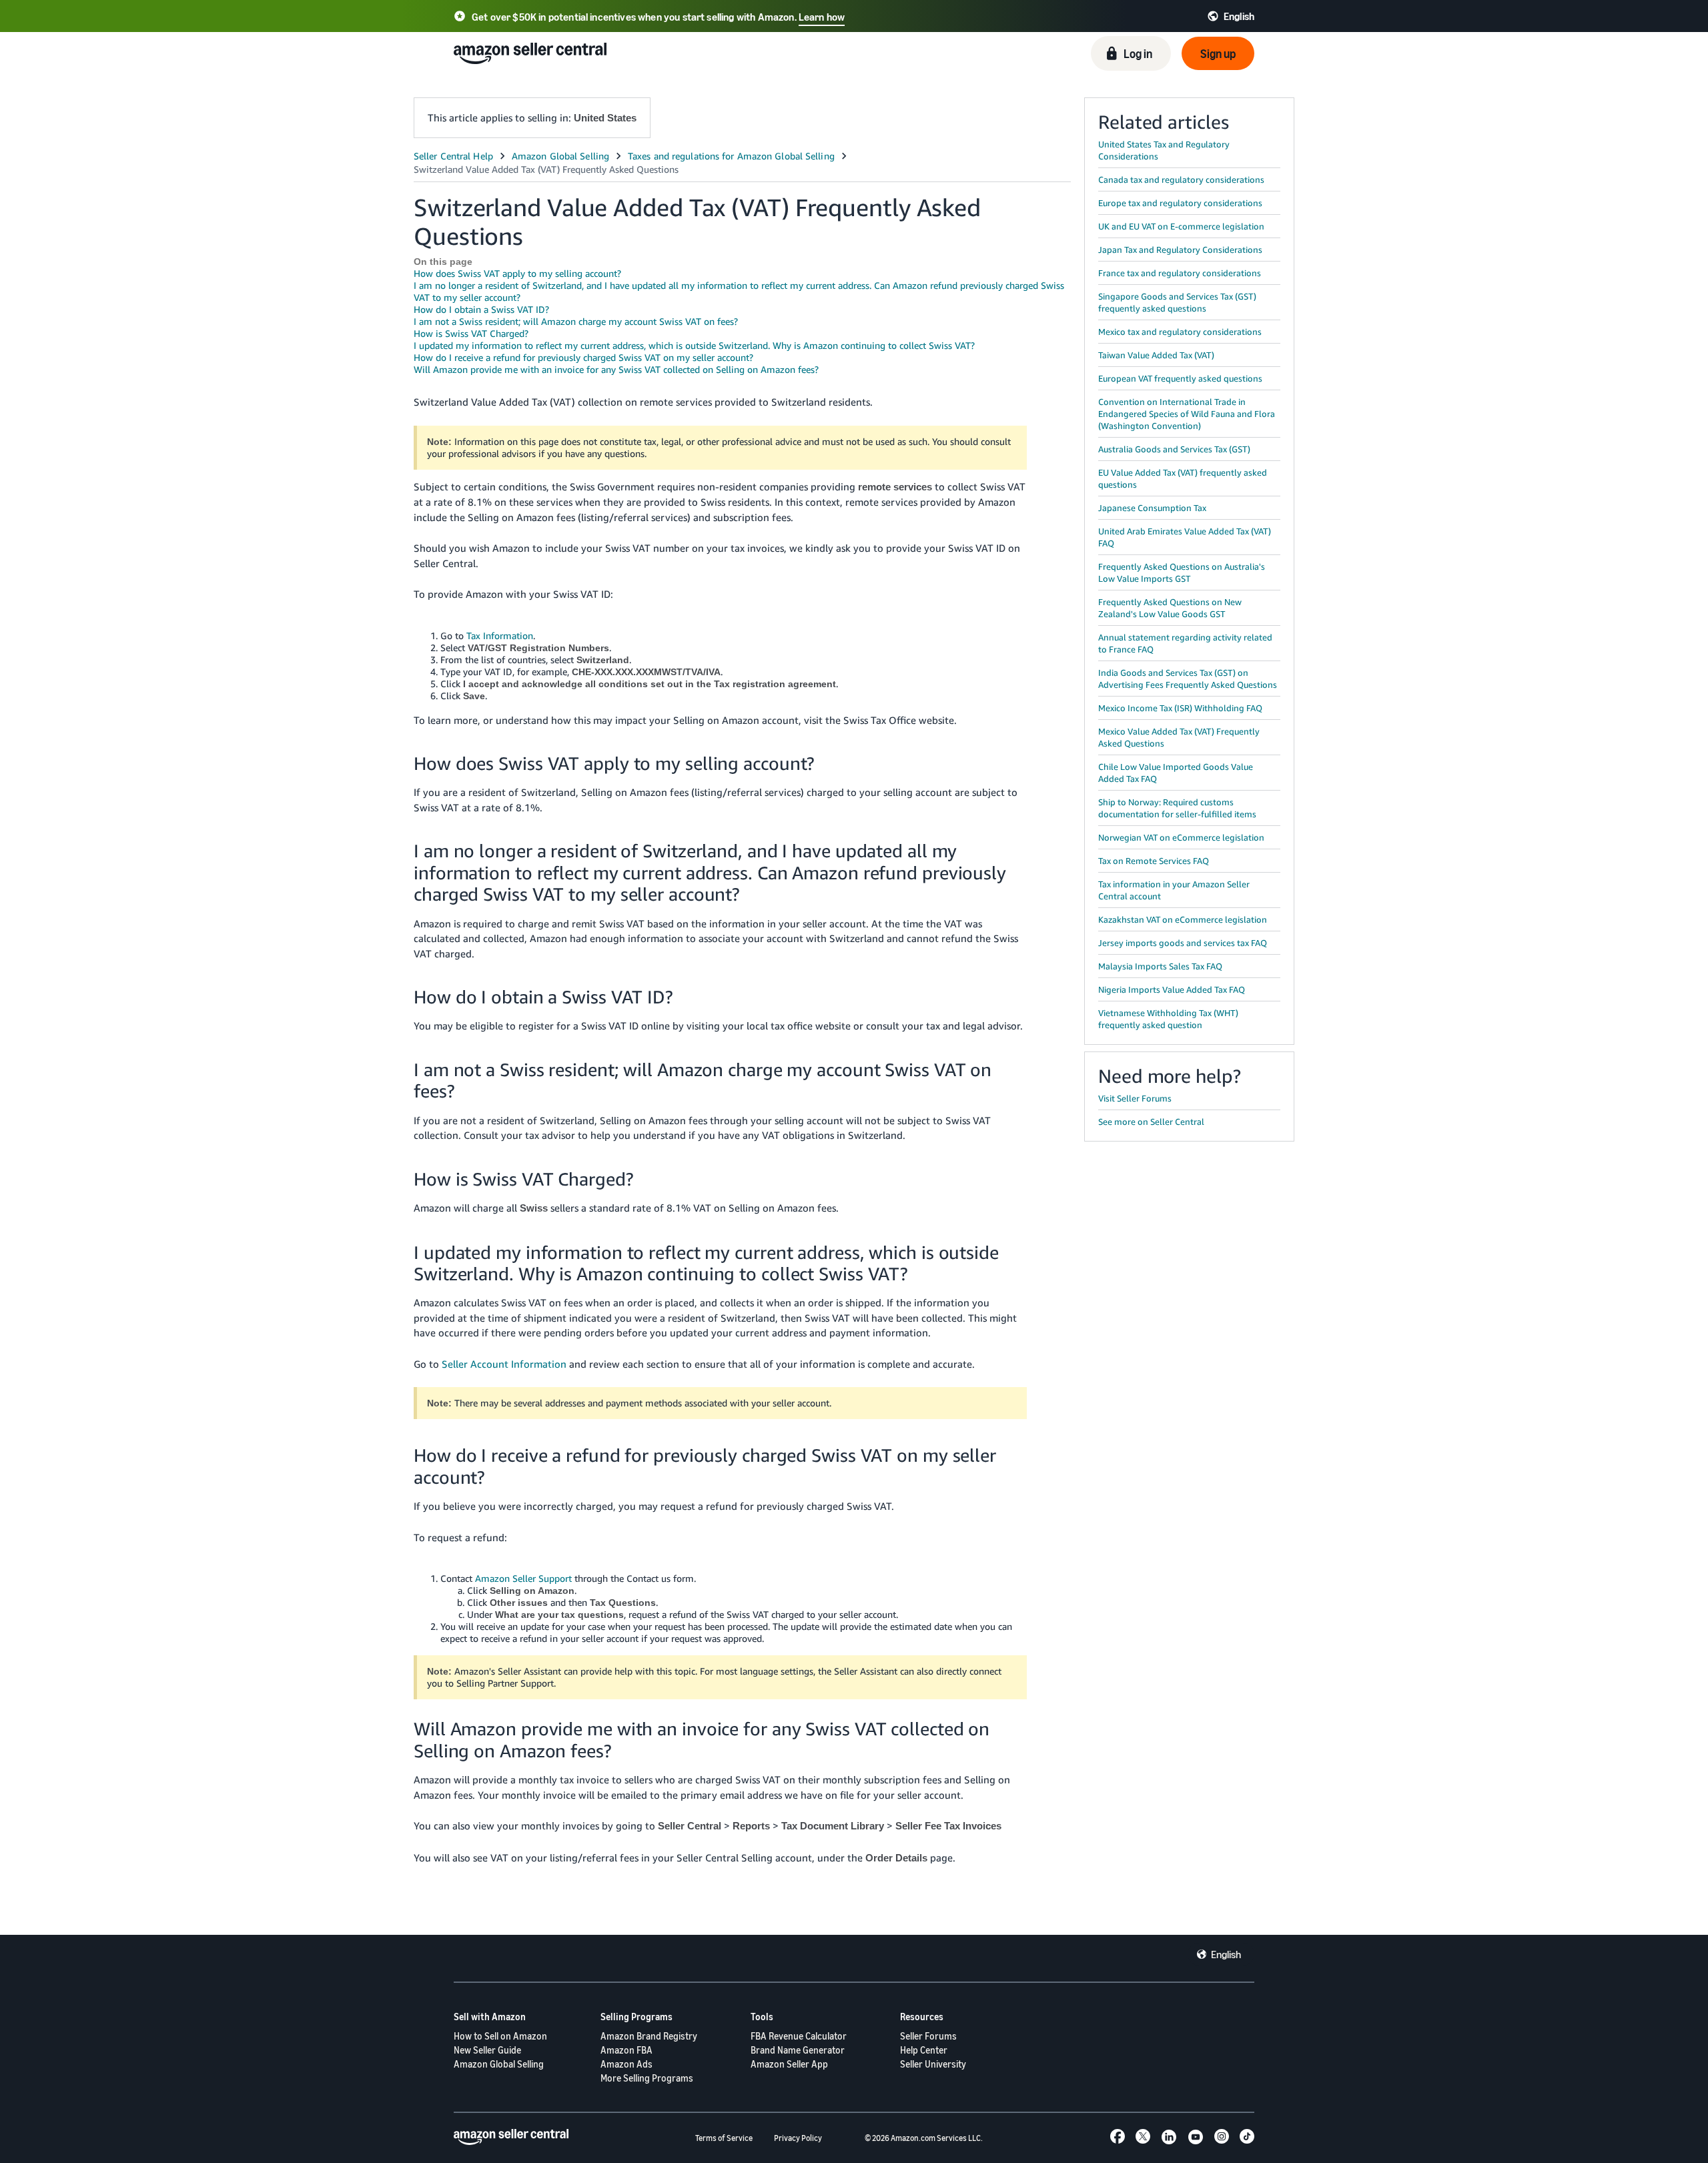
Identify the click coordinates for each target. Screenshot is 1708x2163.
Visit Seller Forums (1135, 1098)
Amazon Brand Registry (649, 2036)
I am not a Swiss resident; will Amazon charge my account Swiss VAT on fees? (576, 321)
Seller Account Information (504, 1364)
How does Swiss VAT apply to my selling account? (517, 273)
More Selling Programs (647, 2078)
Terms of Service (724, 2138)
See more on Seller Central (1151, 1122)
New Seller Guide (487, 2050)
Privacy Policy (798, 2138)
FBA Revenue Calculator (799, 2036)
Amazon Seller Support (523, 1578)
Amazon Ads (626, 2064)
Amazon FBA (626, 2050)
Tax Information (500, 635)
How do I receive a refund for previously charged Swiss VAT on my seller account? (583, 357)
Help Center (924, 2050)
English (1226, 1954)
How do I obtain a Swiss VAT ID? (481, 309)
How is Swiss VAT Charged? (471, 333)
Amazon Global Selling (499, 2064)
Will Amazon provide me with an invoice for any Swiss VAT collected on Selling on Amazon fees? (616, 369)
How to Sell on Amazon (500, 2036)
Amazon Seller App (789, 2064)
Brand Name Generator (798, 2050)
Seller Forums (928, 2036)
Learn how (822, 17)
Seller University (933, 2064)
